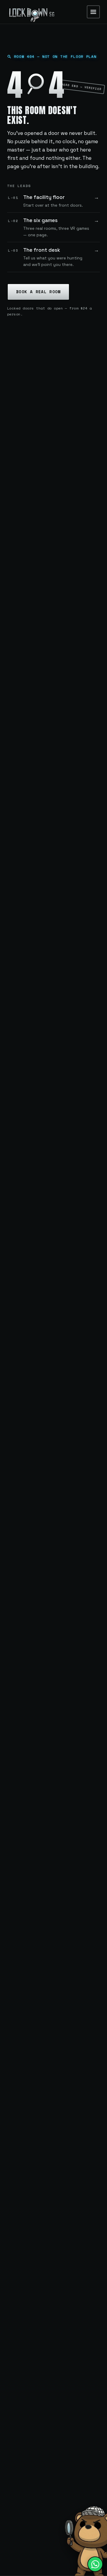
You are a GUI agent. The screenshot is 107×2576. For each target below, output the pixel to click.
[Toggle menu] (93, 12)
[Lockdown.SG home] (32, 12)
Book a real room (38, 292)
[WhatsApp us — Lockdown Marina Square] (95, 2564)
